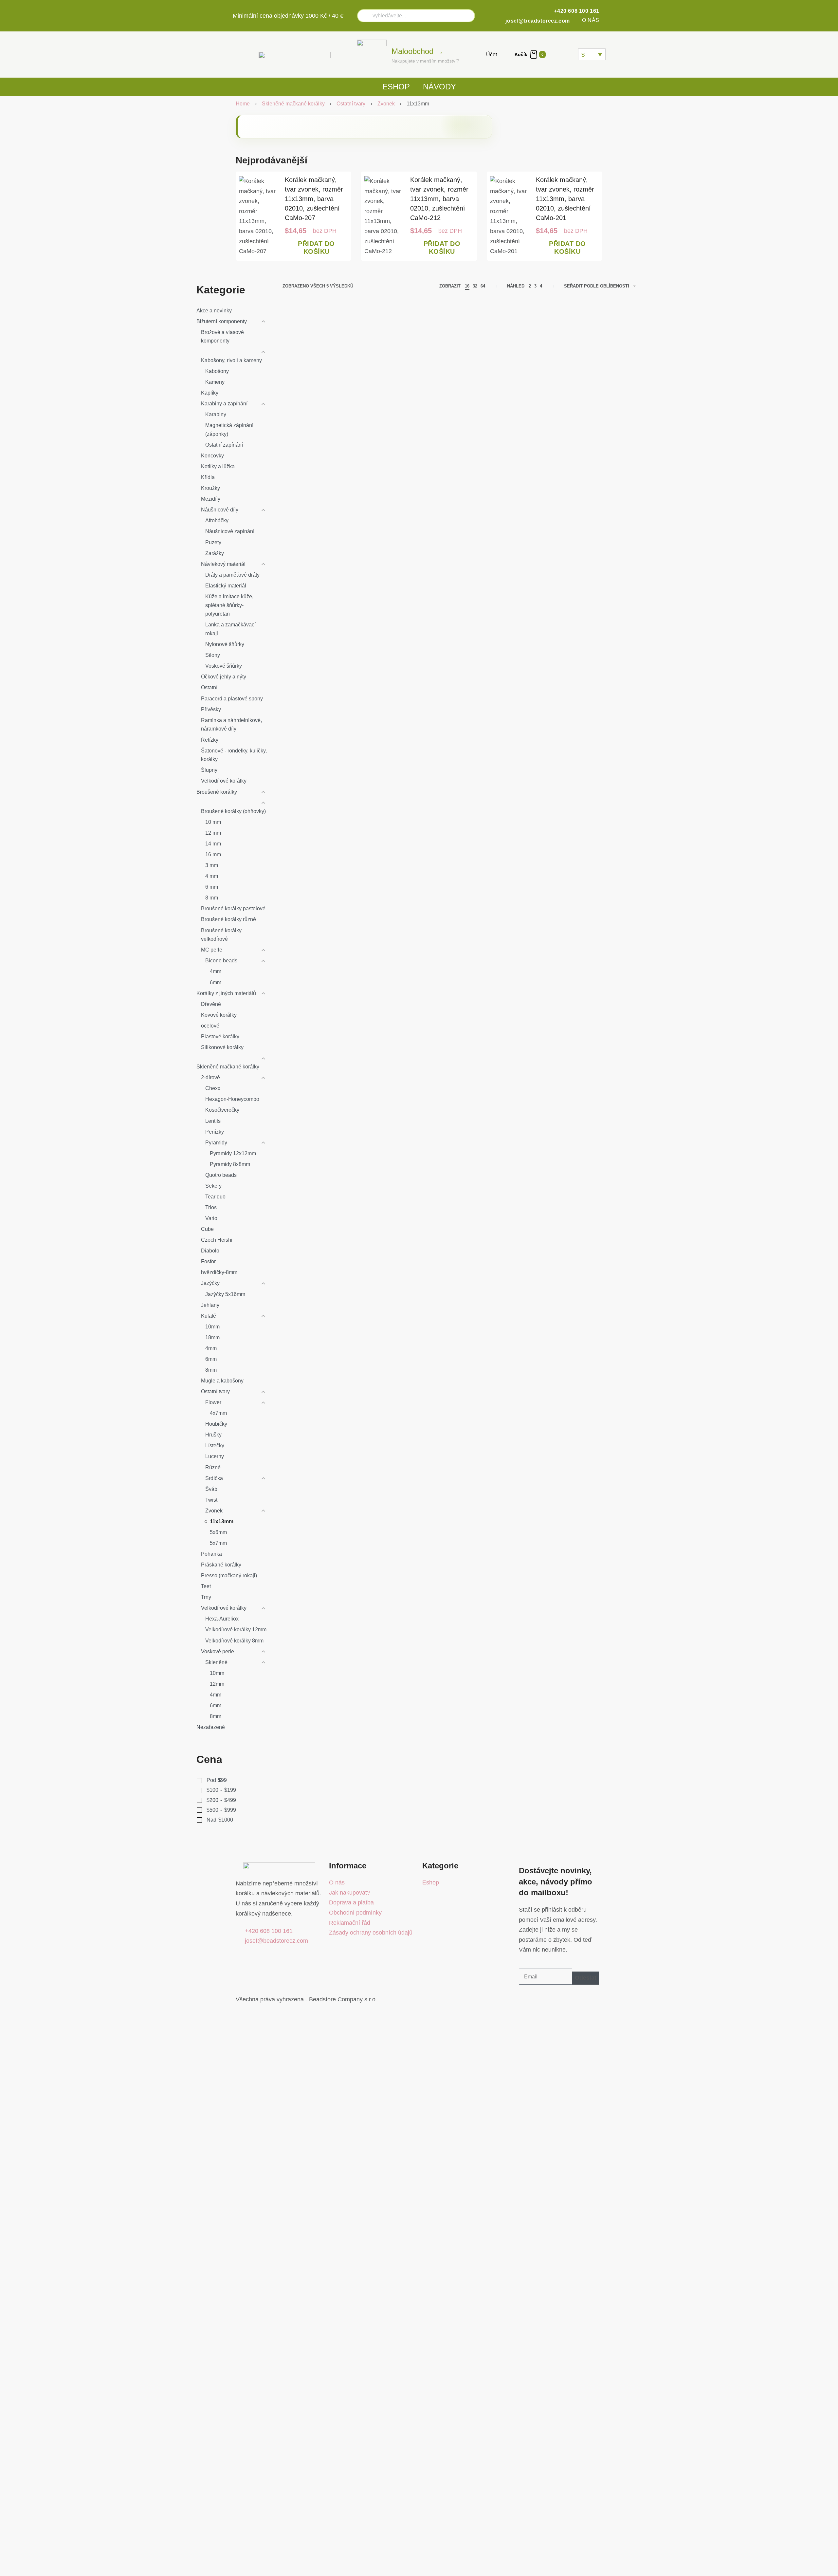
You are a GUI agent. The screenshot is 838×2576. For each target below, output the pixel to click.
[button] (316, 248)
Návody (439, 87)
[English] (564, 54)
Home (243, 104)
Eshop (396, 87)
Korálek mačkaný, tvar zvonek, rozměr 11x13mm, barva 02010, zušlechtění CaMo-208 (321, 612)
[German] (572, 54)
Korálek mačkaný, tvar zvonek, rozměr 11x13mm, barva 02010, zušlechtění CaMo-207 (314, 199)
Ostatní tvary (351, 104)
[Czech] (556, 54)
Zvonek (386, 104)
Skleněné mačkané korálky (293, 104)
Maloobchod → (418, 51)
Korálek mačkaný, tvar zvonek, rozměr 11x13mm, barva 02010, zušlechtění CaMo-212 (439, 199)
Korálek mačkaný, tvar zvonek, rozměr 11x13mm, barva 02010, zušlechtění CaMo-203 (594, 436)
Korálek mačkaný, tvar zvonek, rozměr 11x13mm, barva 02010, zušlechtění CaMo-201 (565, 199)
